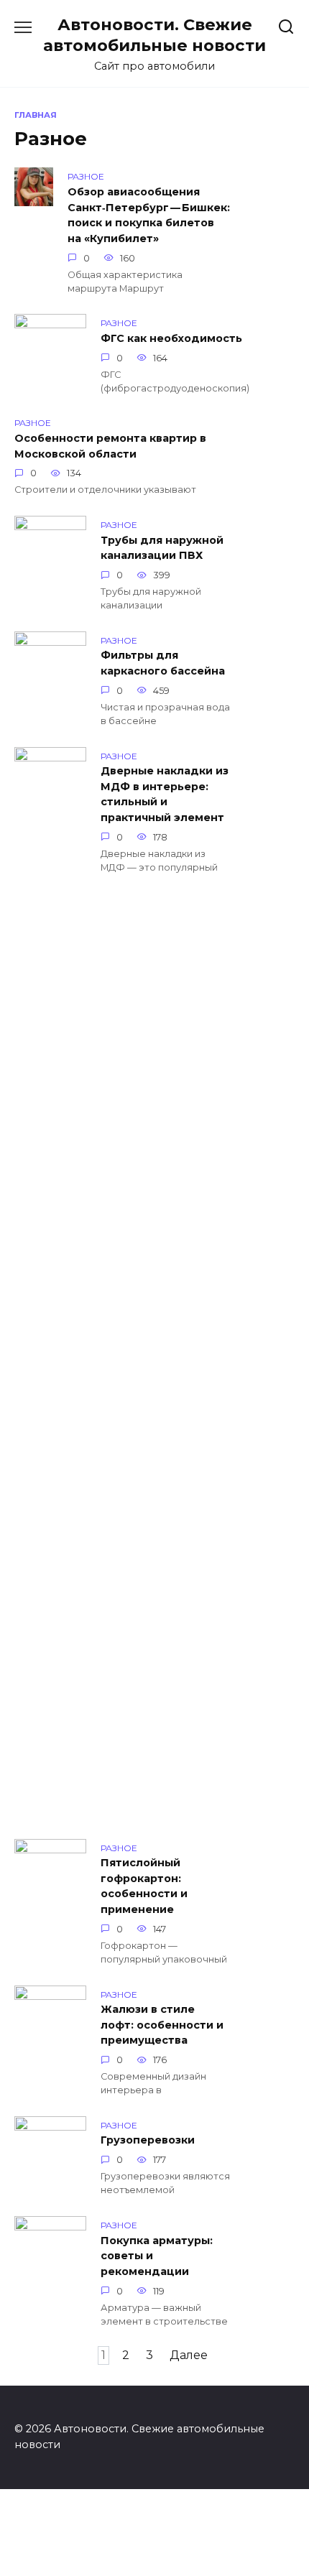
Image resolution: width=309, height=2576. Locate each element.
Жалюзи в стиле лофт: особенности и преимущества (162, 2025)
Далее (189, 2355)
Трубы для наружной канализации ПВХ (162, 548)
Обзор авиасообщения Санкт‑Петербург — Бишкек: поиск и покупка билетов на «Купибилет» (149, 215)
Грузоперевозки (148, 2141)
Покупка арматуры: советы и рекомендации (157, 2256)
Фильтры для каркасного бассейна (163, 664)
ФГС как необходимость (171, 338)
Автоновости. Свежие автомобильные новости (154, 35)
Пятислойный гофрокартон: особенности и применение (144, 1887)
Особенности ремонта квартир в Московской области (110, 446)
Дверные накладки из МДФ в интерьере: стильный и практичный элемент (165, 795)
